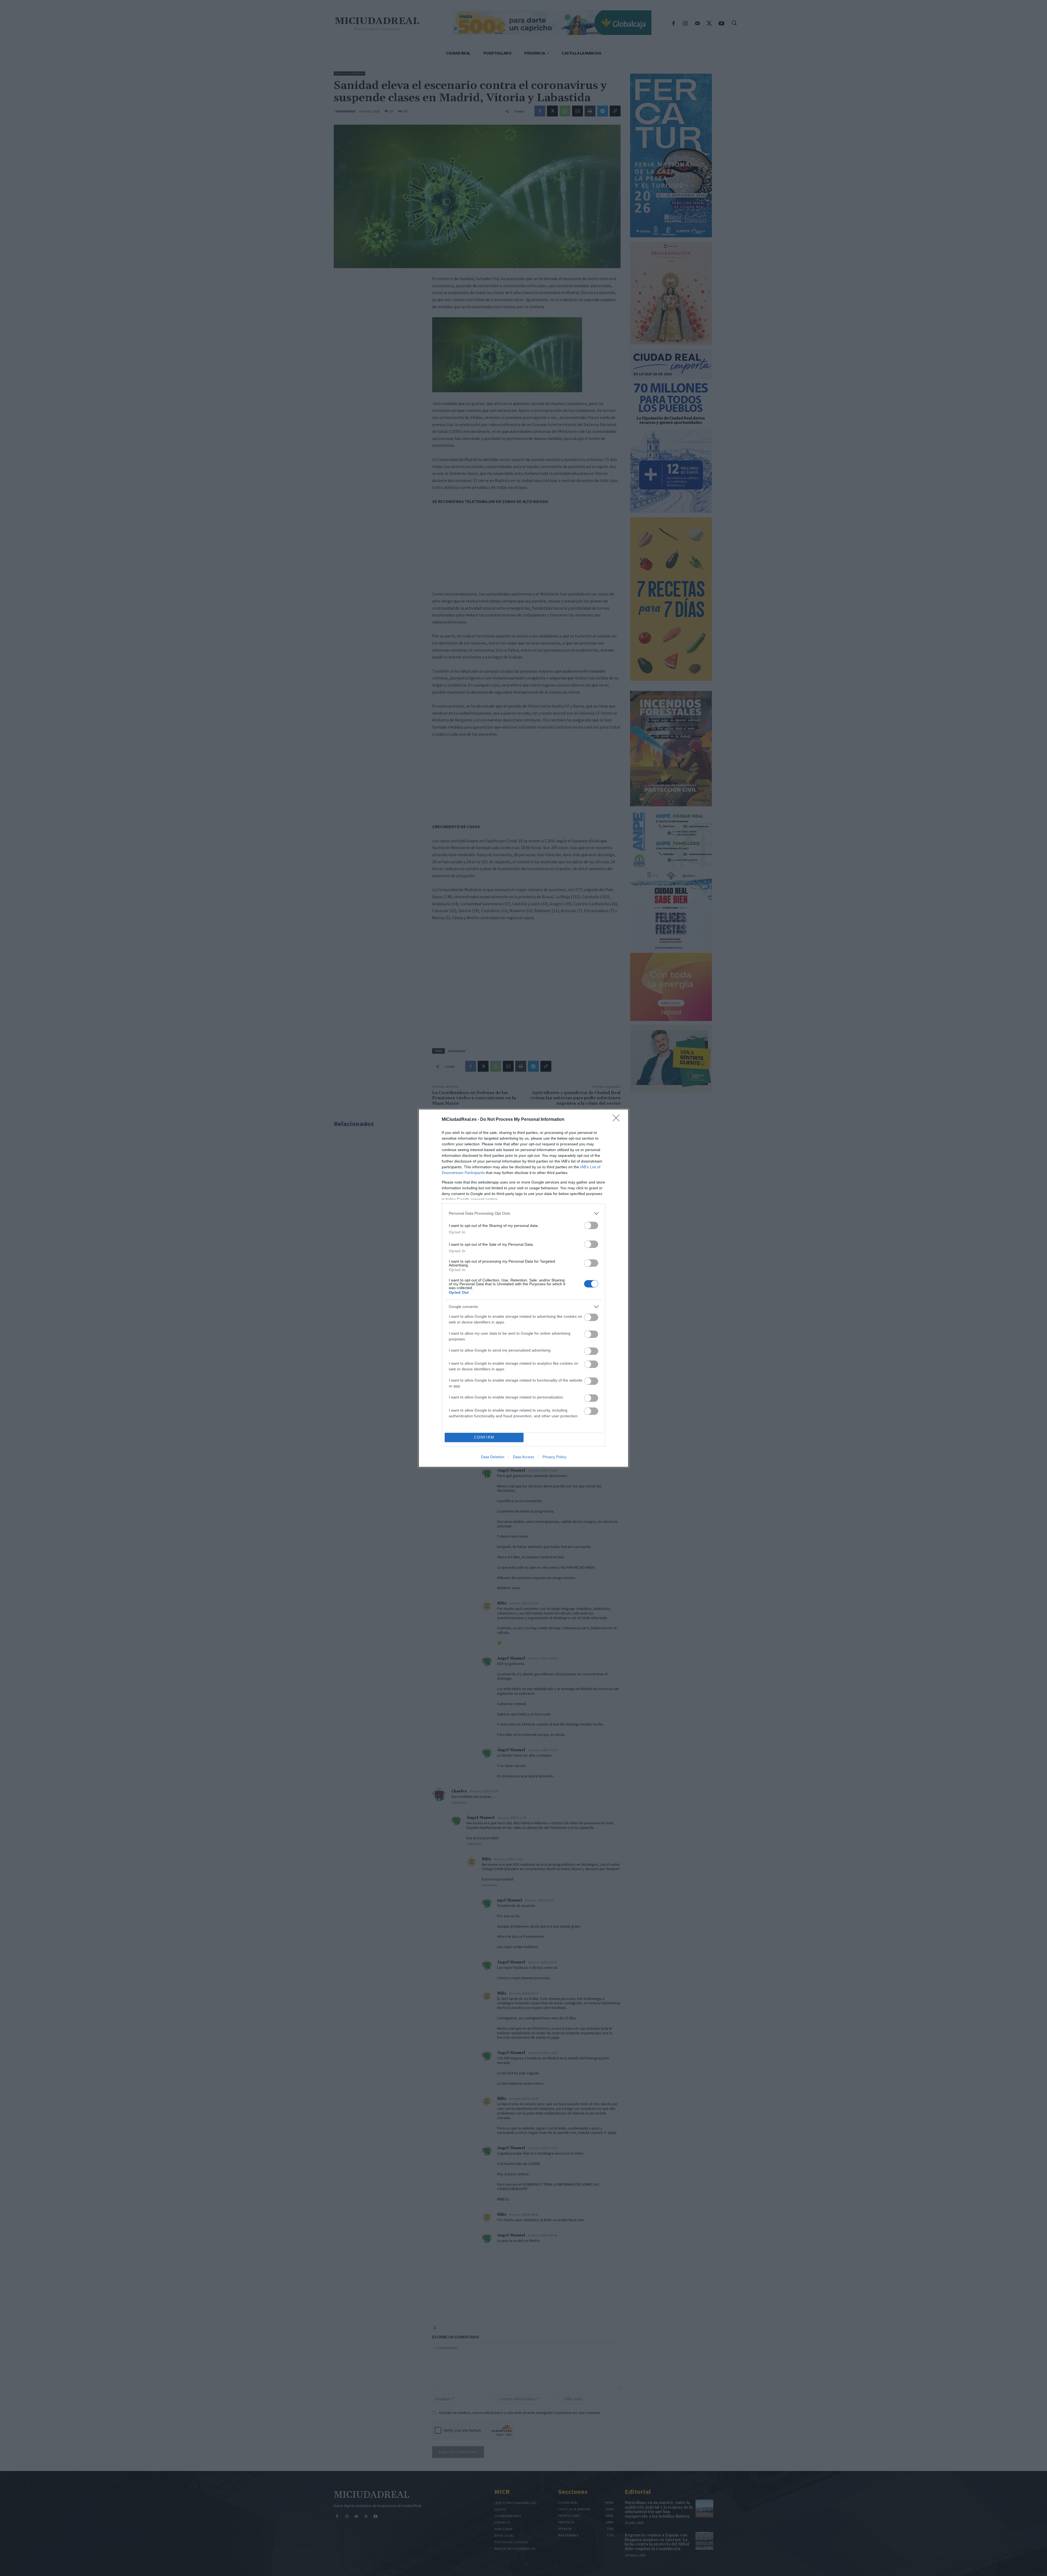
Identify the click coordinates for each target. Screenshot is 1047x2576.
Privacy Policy (554, 1457)
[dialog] (523, 1288)
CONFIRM (484, 1437)
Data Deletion (493, 1457)
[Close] (618, 1120)
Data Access (523, 1457)
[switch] (591, 1225)
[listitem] (523, 1213)
